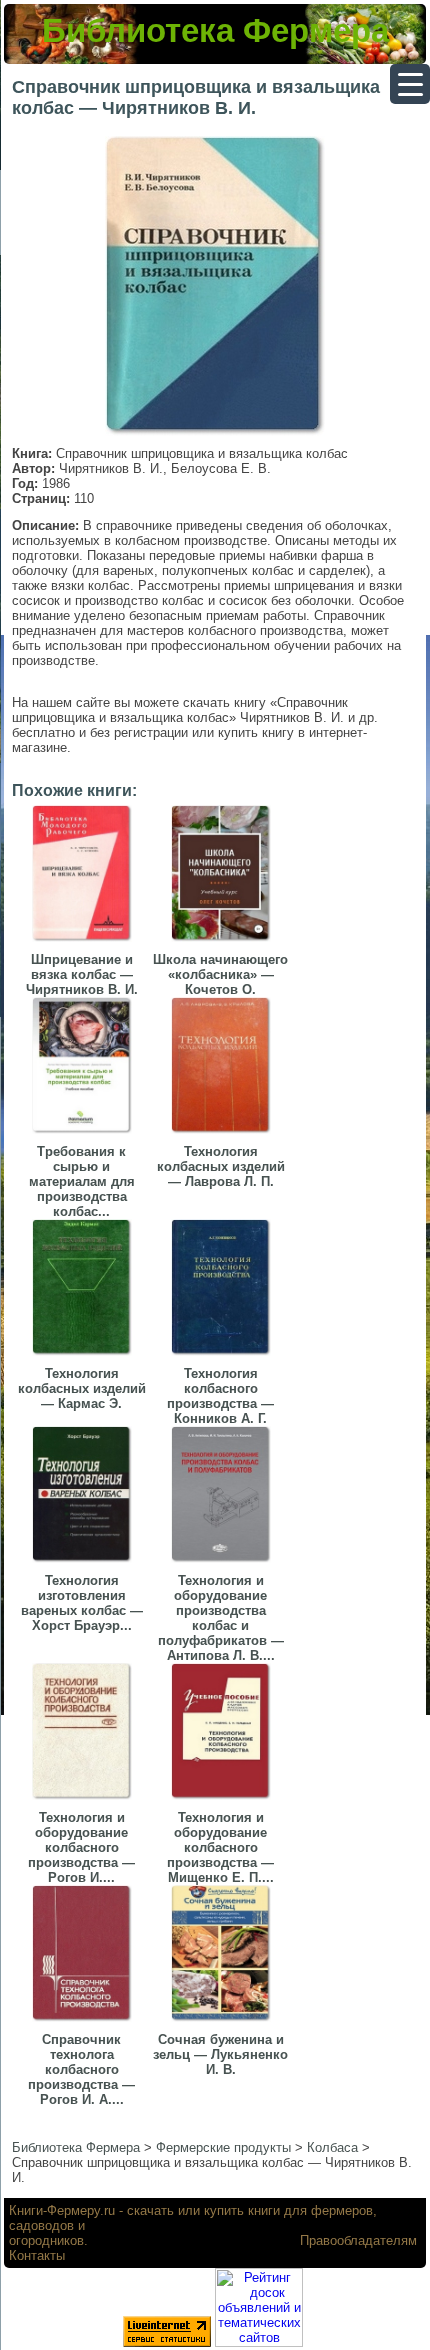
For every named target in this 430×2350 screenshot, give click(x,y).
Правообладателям (358, 2240)
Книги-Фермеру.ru (62, 2210)
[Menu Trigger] (410, 84)
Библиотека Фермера (215, 30)
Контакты (37, 2255)
